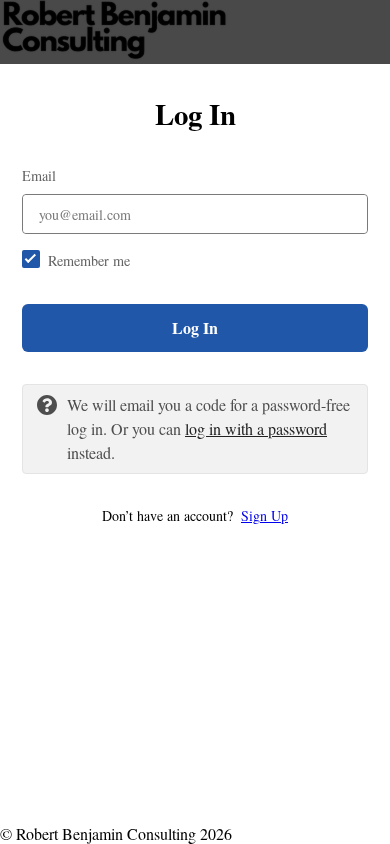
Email (39, 175)
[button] (195, 515)
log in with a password (256, 428)
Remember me (89, 260)
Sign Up (264, 515)
